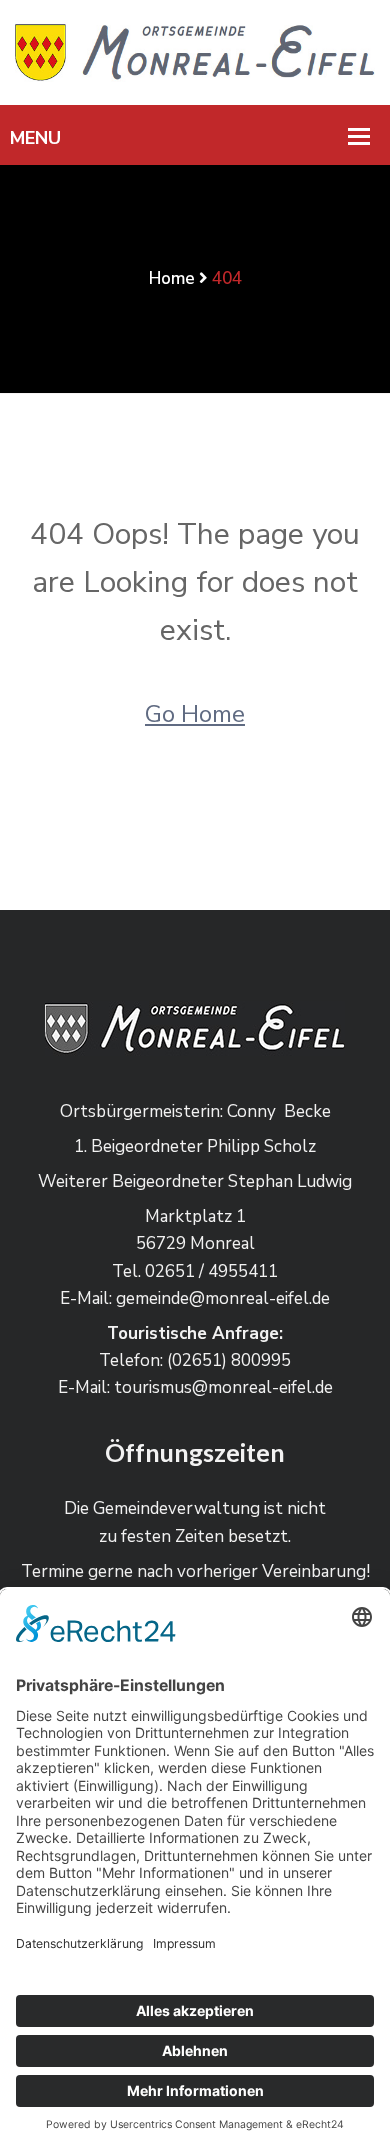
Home (172, 278)
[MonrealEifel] (195, 51)
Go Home (195, 714)
